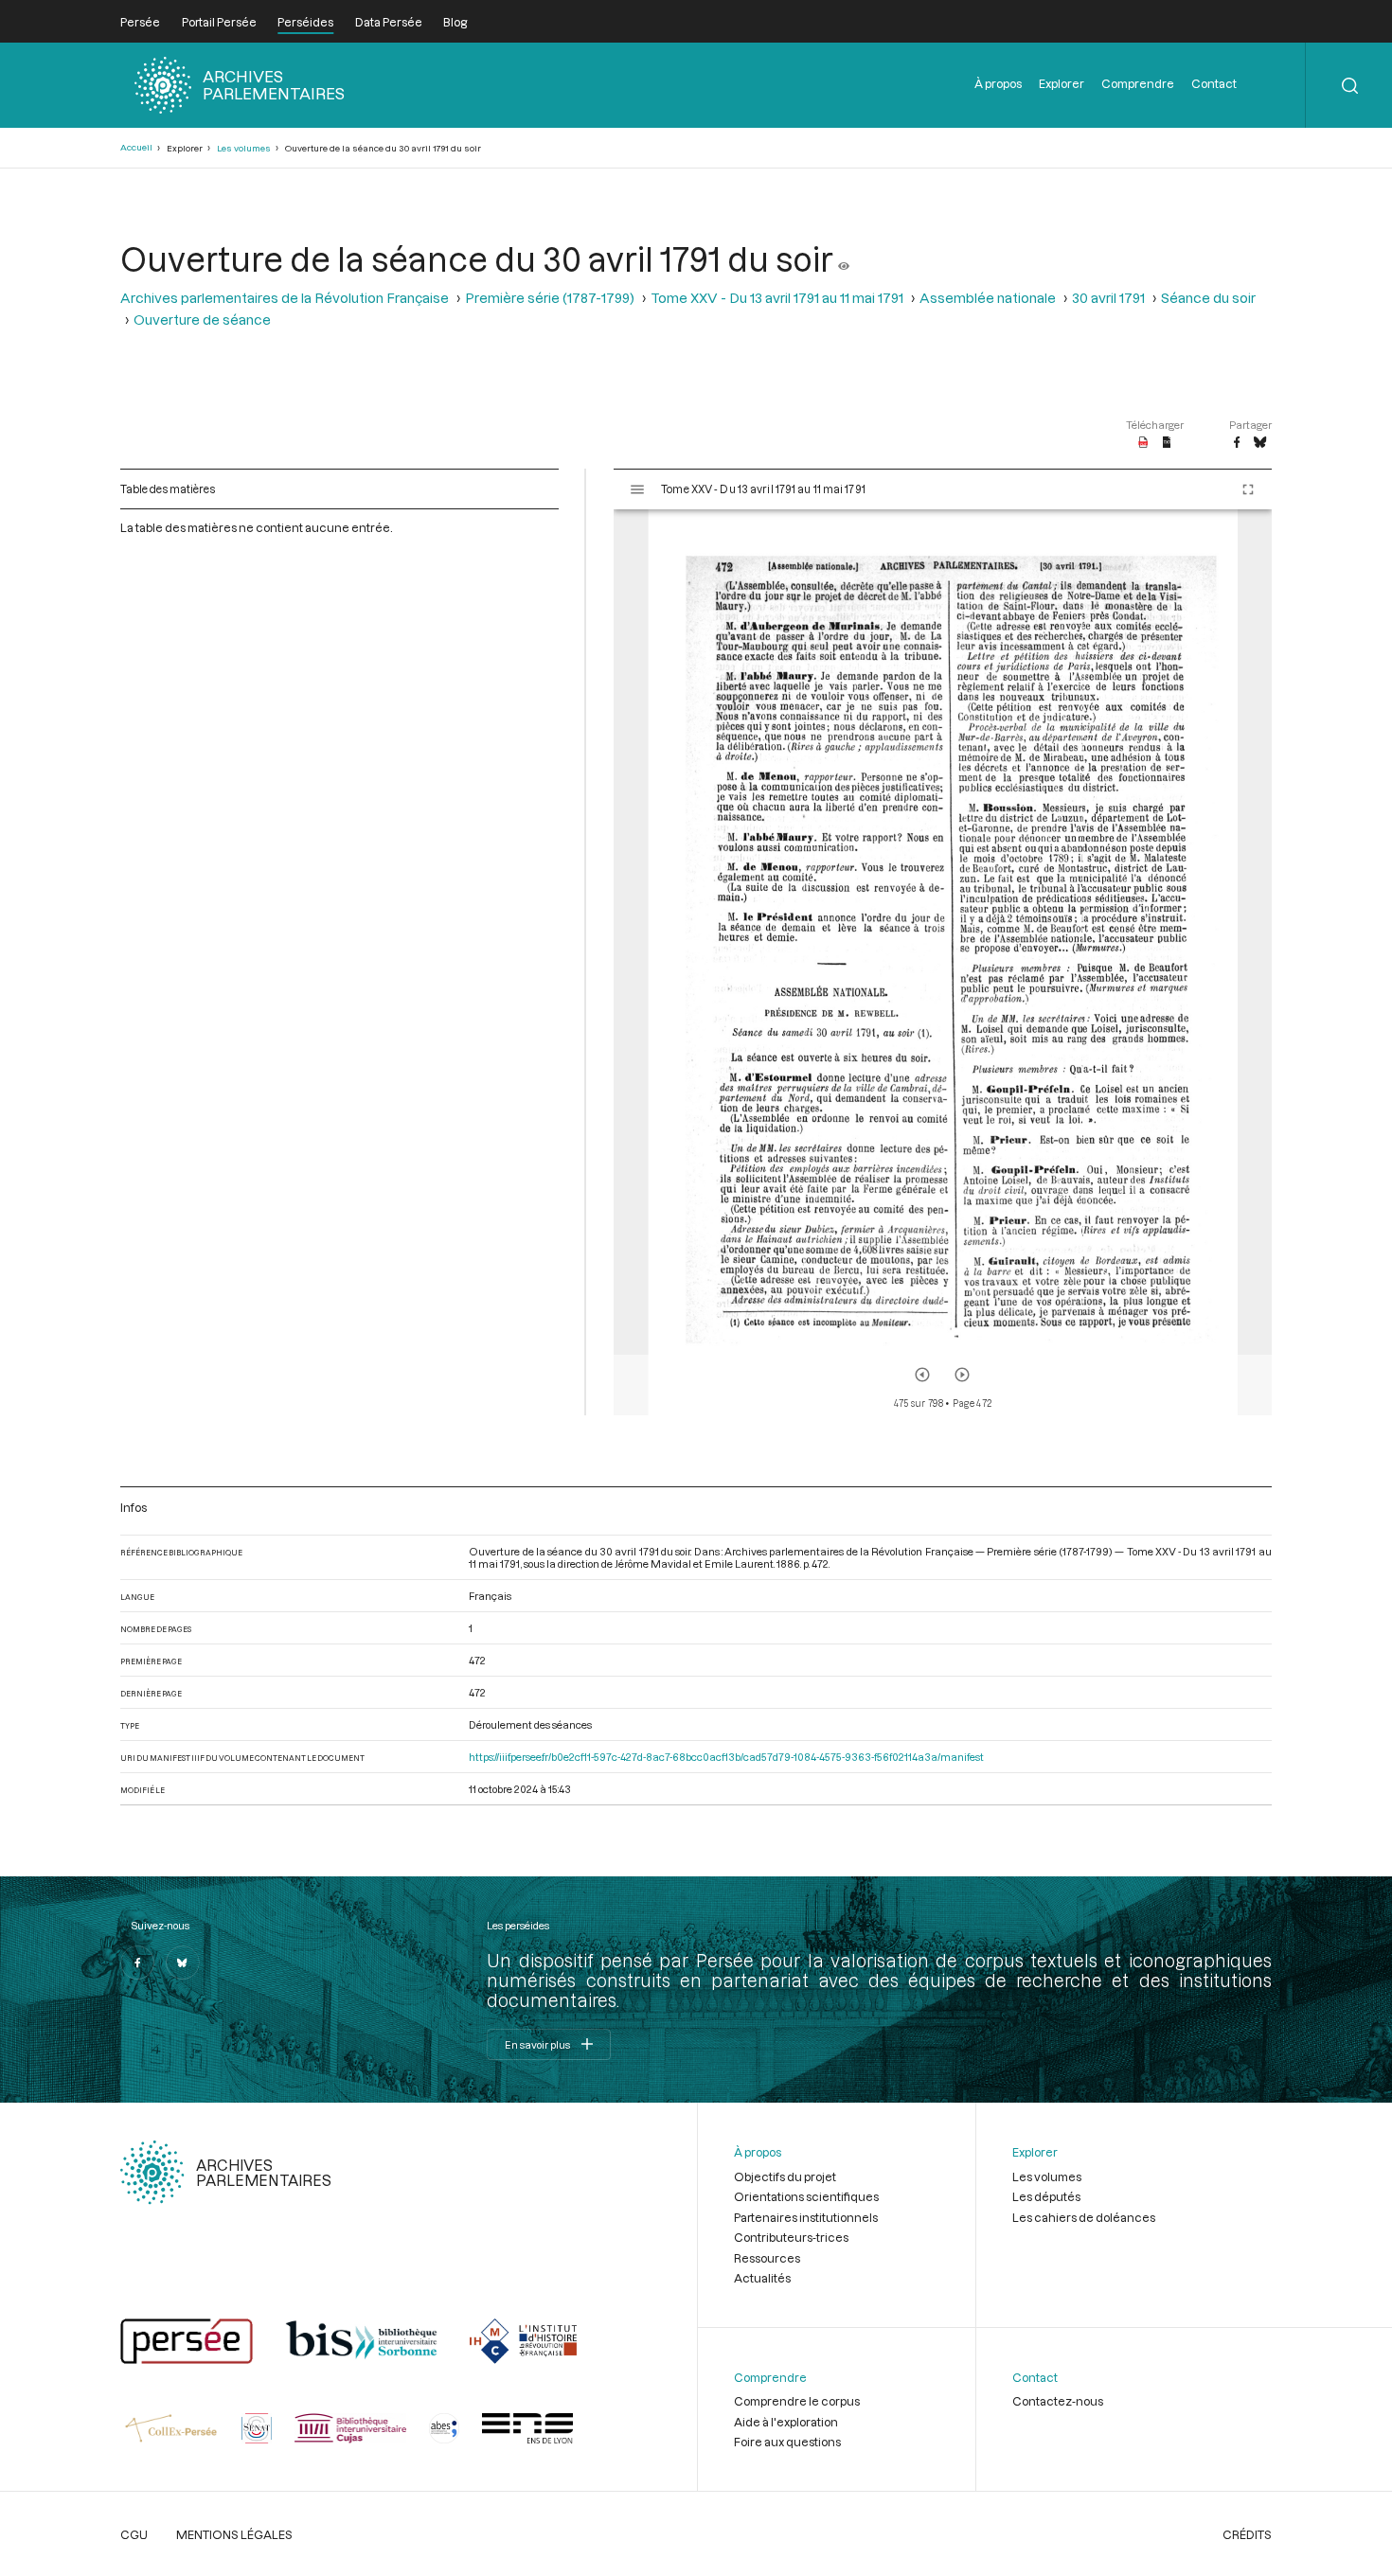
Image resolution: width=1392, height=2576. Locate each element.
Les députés (1046, 2196)
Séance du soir (1208, 298)
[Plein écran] (1248, 489)
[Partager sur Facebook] (1237, 443)
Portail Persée (219, 22)
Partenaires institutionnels (806, 2217)
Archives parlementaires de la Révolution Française (285, 298)
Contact (1214, 83)
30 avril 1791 (1108, 298)
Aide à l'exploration (786, 2422)
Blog (455, 22)
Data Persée (389, 22)
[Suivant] (962, 1375)
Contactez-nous (1058, 2401)
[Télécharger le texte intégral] (1167, 443)
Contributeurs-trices (791, 2237)
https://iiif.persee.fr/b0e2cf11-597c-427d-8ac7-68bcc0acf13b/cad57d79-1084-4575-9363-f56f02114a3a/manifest (726, 1757)
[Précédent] (922, 1375)
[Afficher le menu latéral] (637, 489)
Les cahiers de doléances (1084, 2217)
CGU (134, 2534)
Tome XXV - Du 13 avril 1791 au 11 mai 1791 (777, 298)
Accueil (136, 147)
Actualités (762, 2278)
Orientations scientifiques (806, 2196)
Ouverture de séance (202, 320)
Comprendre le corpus (797, 2401)
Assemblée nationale (988, 298)
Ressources (767, 2258)
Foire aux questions (787, 2442)
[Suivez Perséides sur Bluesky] (183, 1963)
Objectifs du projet (785, 2176)
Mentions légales (234, 2534)
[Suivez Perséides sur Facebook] (137, 1963)
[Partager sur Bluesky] (1260, 443)
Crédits (1247, 2534)
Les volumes (244, 148)
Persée (140, 22)
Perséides (305, 22)
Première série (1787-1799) (550, 298)
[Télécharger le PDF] (1143, 443)
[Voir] (844, 258)
